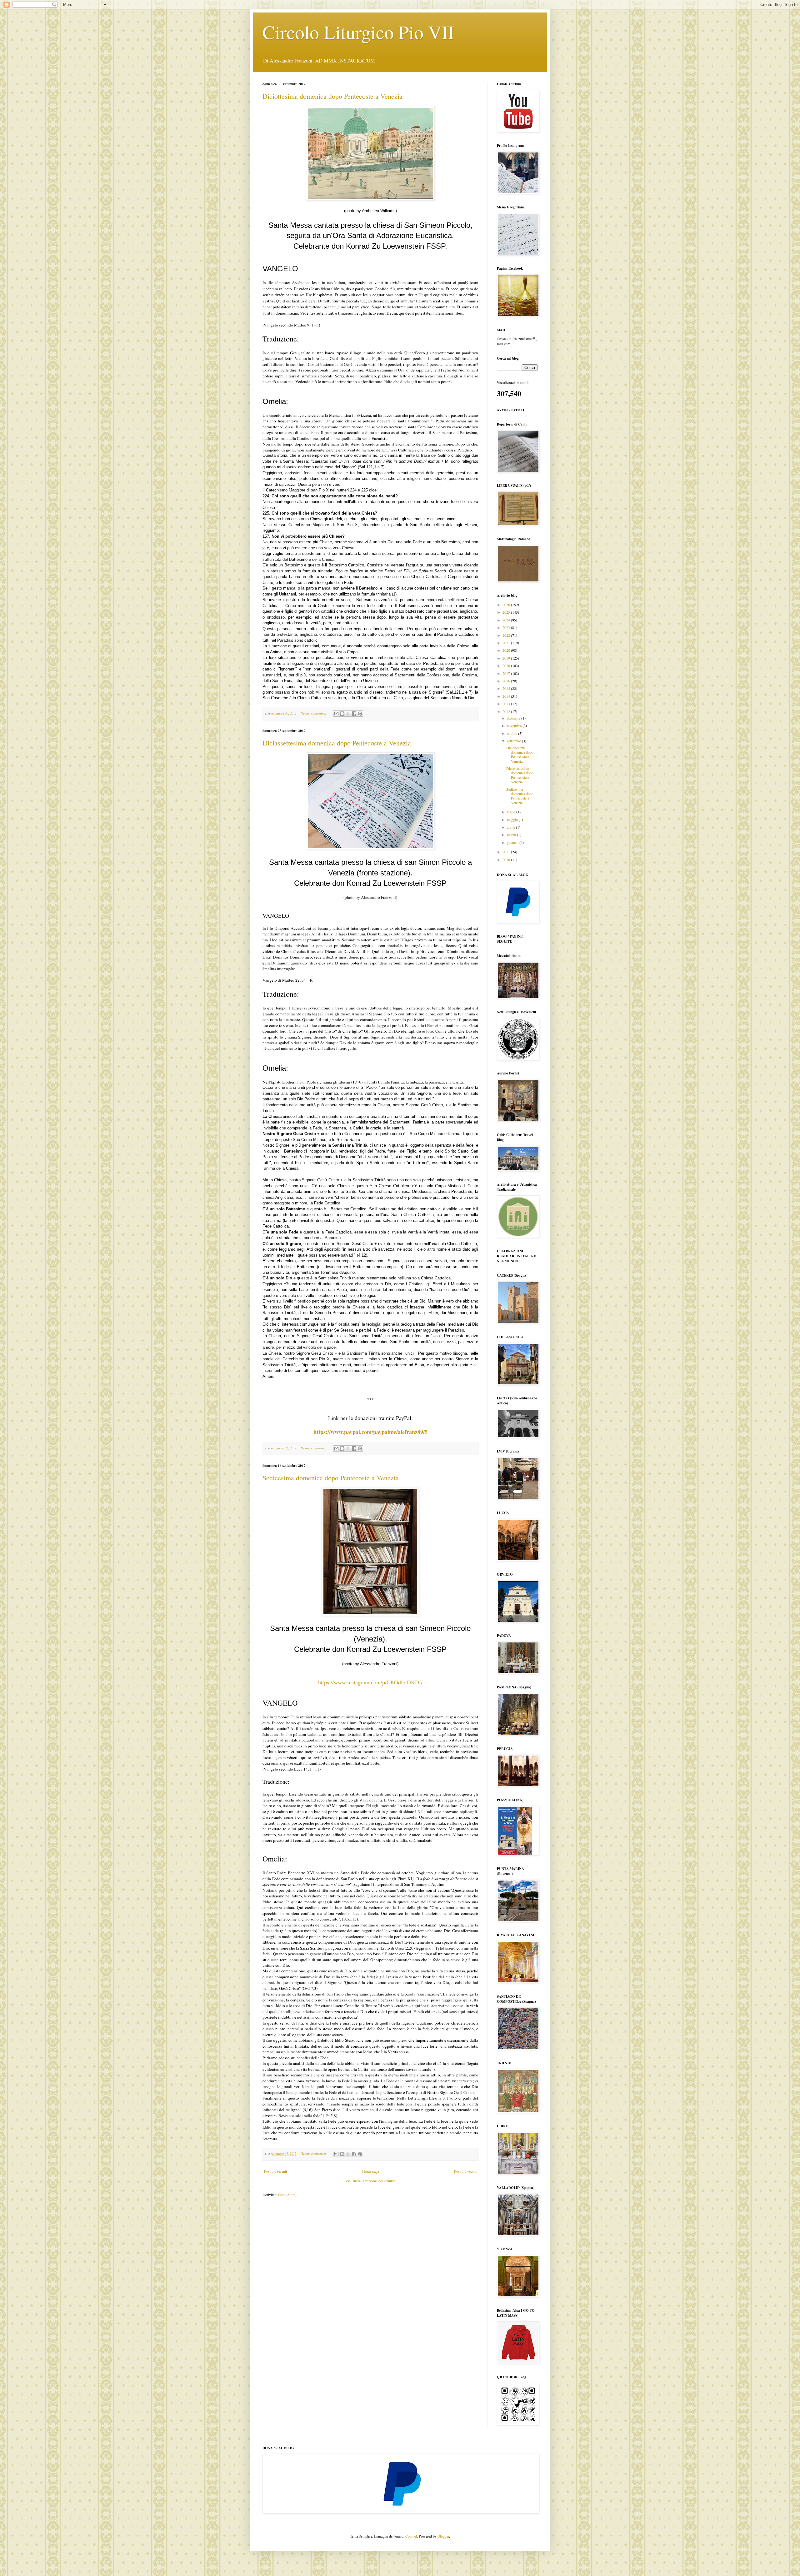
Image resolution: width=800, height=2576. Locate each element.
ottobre (512, 733)
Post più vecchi (465, 2171)
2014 (507, 696)
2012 (507, 711)
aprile (511, 827)
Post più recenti (275, 2171)
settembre (514, 741)
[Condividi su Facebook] (354, 714)
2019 (507, 658)
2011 (507, 852)
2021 (507, 643)
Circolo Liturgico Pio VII (358, 32)
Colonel (411, 2536)
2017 (507, 673)
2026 (507, 605)
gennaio (513, 842)
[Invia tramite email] (336, 714)
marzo (512, 835)
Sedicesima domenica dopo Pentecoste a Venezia (331, 1478)
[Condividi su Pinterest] (360, 714)
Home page (371, 2171)
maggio (513, 820)
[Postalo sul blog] (342, 714)
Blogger (443, 2536)
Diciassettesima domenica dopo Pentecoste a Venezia (337, 743)
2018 (507, 665)
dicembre (514, 718)
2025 (507, 612)
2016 (507, 681)
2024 (507, 620)
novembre (515, 725)
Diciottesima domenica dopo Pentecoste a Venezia (332, 96)
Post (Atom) (287, 2195)
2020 (507, 650)
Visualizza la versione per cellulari (370, 2181)
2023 (507, 627)
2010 (507, 859)
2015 (507, 688)
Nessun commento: (314, 713)
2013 (507, 704)
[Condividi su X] (348, 714)
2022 (507, 635)
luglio (512, 812)
